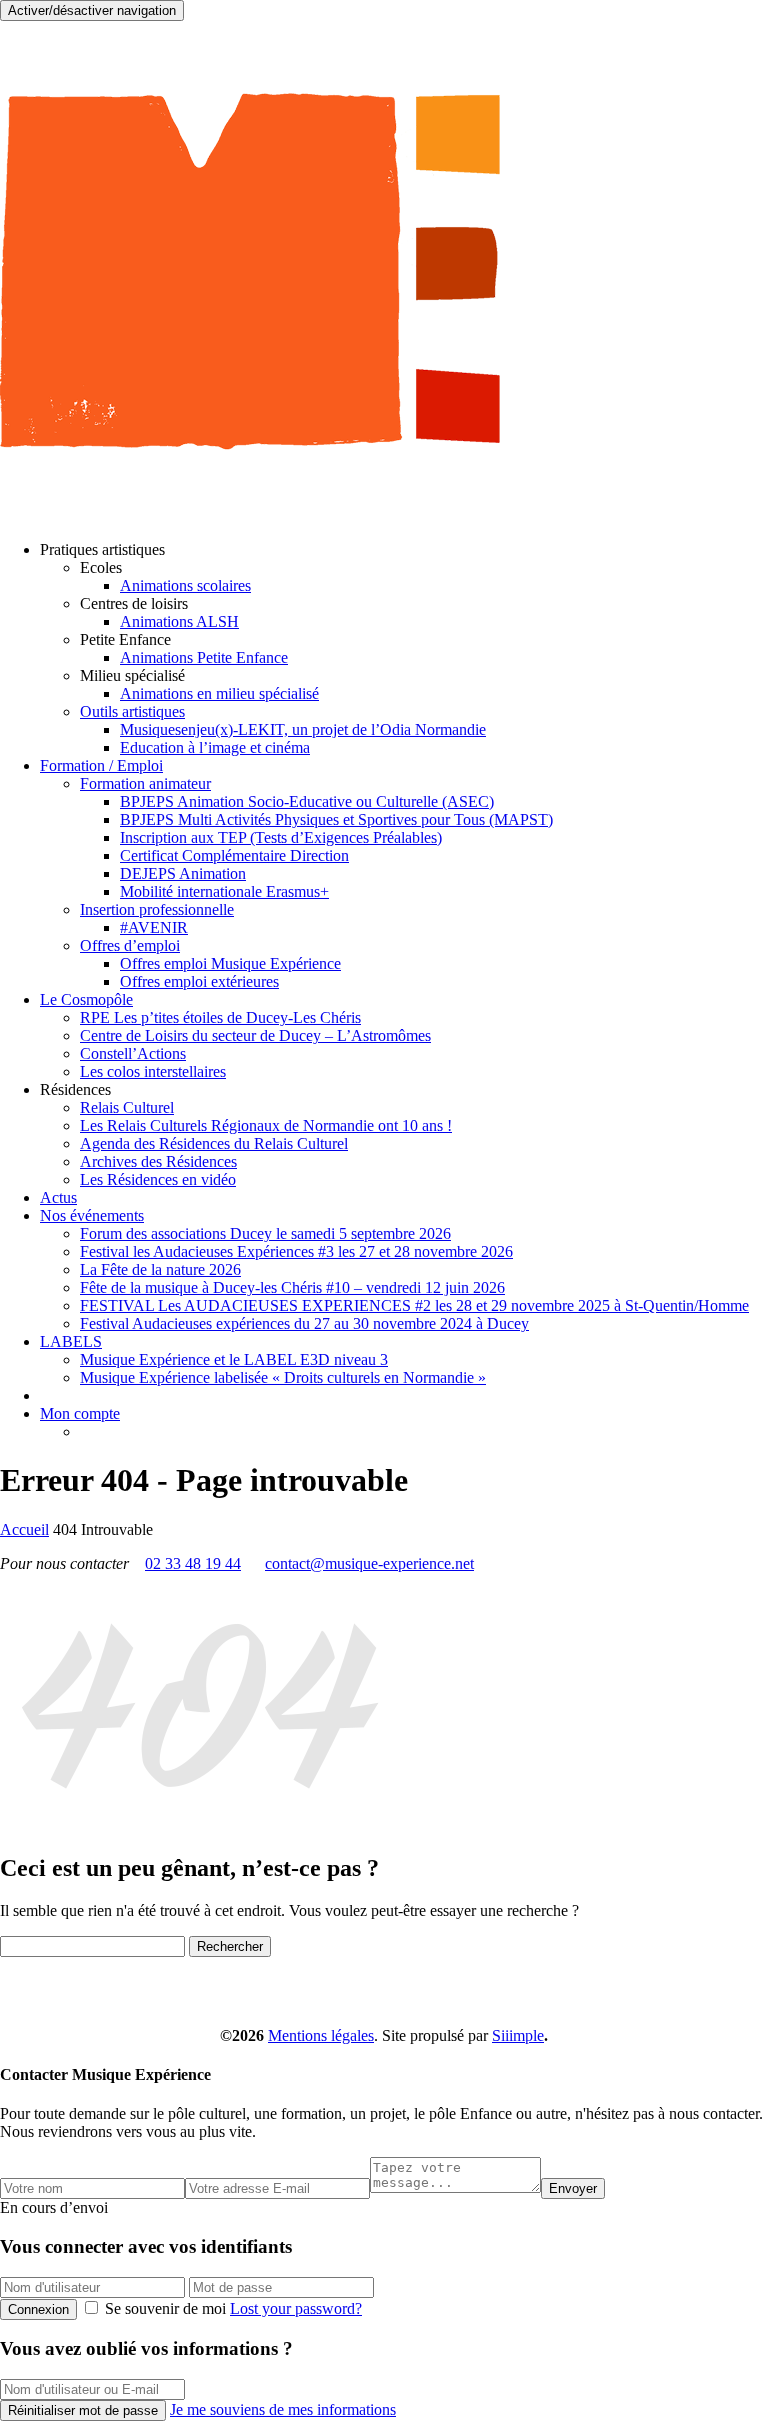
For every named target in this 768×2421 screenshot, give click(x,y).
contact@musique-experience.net (369, 1563)
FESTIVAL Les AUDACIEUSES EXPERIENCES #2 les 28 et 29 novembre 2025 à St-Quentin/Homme (414, 1305)
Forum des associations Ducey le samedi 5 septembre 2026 (265, 1233)
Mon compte (80, 1413)
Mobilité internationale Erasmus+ (224, 891)
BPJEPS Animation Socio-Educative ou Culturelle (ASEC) (307, 801)
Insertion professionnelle (157, 909)
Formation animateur (145, 783)
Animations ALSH (179, 621)
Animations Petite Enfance (204, 657)
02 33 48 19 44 (193, 1563)
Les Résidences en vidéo (158, 1179)
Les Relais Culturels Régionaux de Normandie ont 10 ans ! (266, 1125)
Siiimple (518, 2035)
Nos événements (92, 1215)
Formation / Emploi (101, 765)
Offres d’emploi (130, 945)
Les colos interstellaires (153, 1071)
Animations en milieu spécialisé (219, 693)
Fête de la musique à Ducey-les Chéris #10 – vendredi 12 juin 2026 (292, 1287)
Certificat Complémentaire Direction (234, 855)
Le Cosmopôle (86, 999)
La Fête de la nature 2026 (160, 1269)
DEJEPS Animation (183, 873)
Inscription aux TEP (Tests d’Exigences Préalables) (281, 837)
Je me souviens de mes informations (283, 2409)
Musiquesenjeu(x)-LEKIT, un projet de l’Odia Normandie (303, 729)
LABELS (71, 1341)
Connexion (38, 2309)
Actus (58, 1197)
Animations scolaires (185, 585)
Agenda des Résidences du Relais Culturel (214, 1143)
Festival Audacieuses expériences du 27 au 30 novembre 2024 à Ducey (304, 1323)
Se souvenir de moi (165, 2308)
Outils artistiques (132, 711)
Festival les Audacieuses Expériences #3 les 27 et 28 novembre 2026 (296, 1251)
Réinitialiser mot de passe (83, 2410)
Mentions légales (321, 2035)
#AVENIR (154, 927)
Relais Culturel (127, 1107)
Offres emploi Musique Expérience (230, 963)
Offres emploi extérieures (199, 981)
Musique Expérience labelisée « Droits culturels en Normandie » (283, 1377)
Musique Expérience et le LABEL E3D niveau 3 (234, 1359)
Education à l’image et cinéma (215, 747)
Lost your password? (296, 2308)
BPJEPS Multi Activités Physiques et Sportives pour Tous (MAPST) (336, 819)
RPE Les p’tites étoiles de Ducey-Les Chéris (220, 1017)
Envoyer (573, 2188)
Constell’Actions (133, 1053)
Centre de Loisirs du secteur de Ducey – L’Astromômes (255, 1035)
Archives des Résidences (158, 1161)
